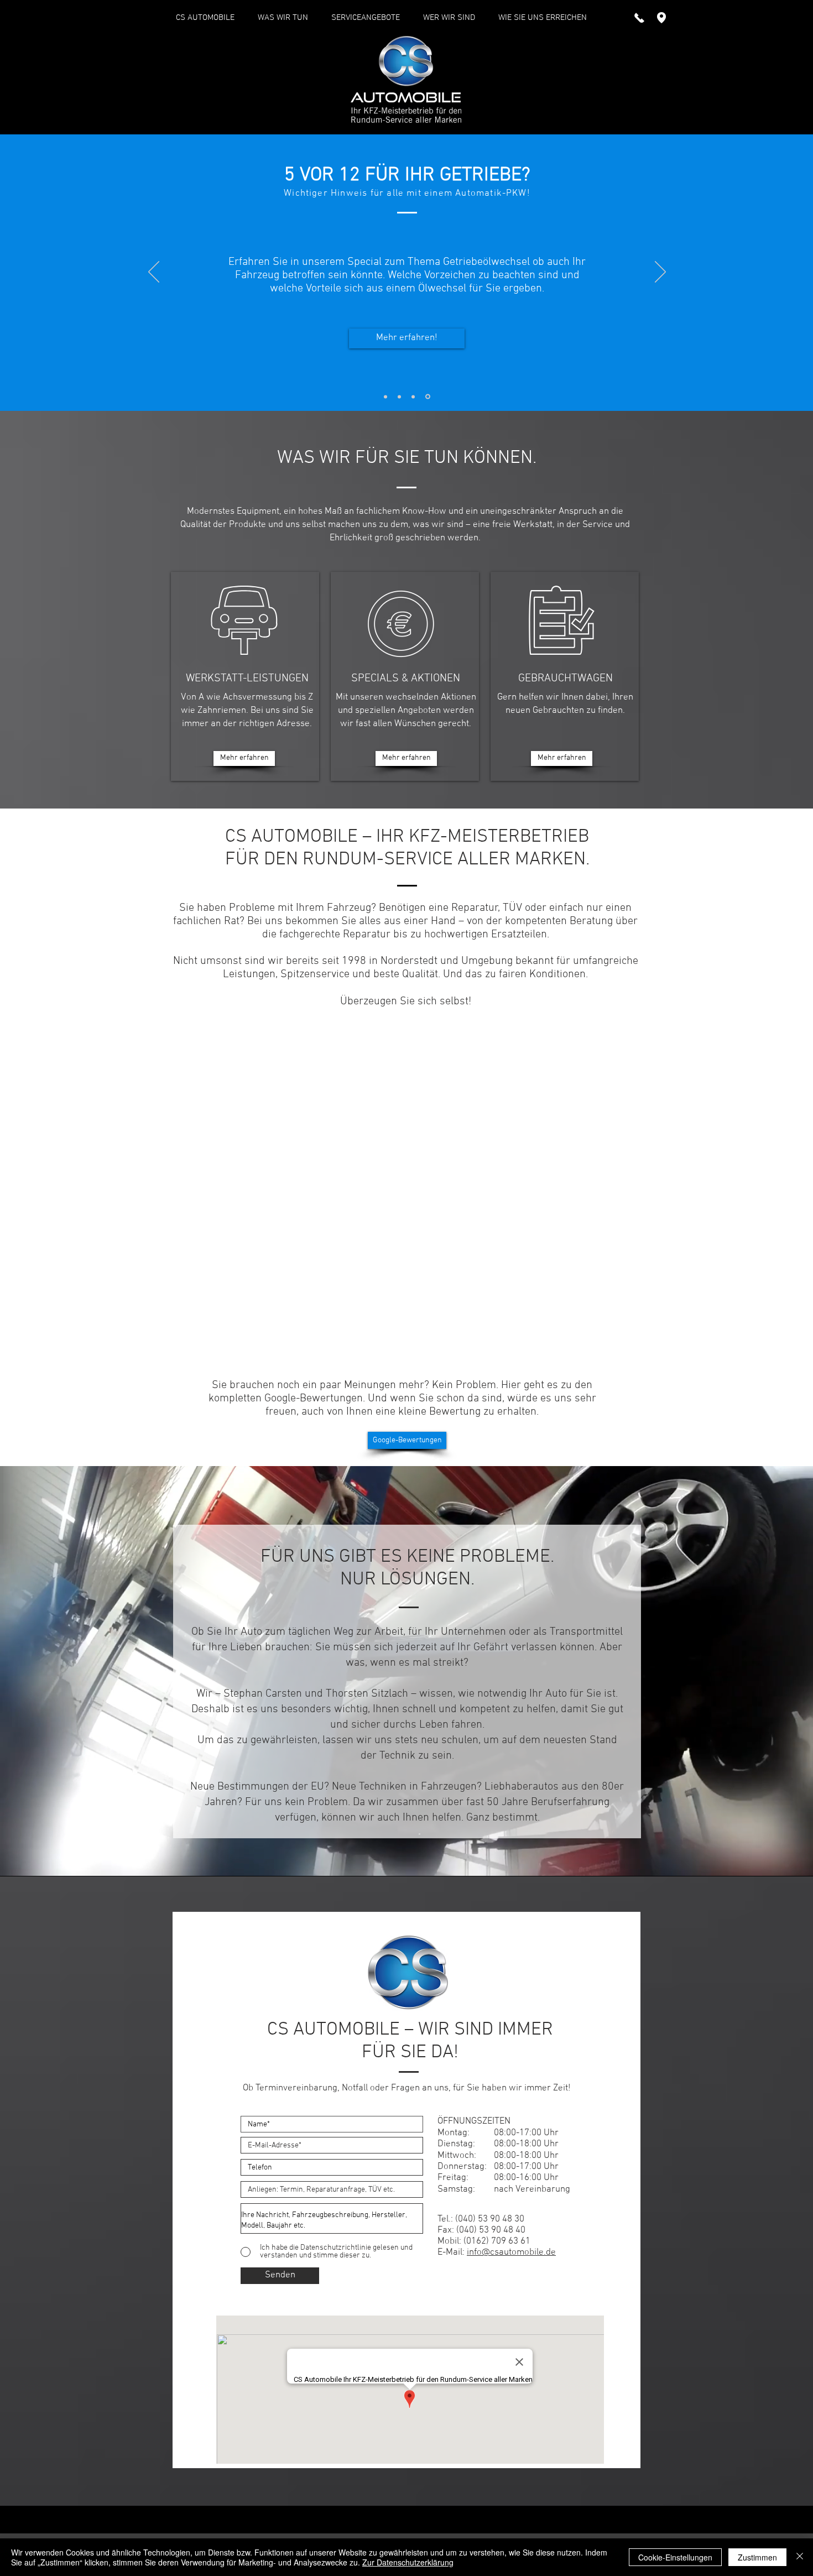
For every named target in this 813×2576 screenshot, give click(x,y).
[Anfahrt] (401, 397)
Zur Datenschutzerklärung (408, 2562)
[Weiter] (660, 273)
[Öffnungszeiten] (386, 397)
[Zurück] (154, 273)
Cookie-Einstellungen (675, 2557)
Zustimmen (757, 2557)
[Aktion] (429, 397)
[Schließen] (800, 2557)
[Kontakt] (415, 397)
